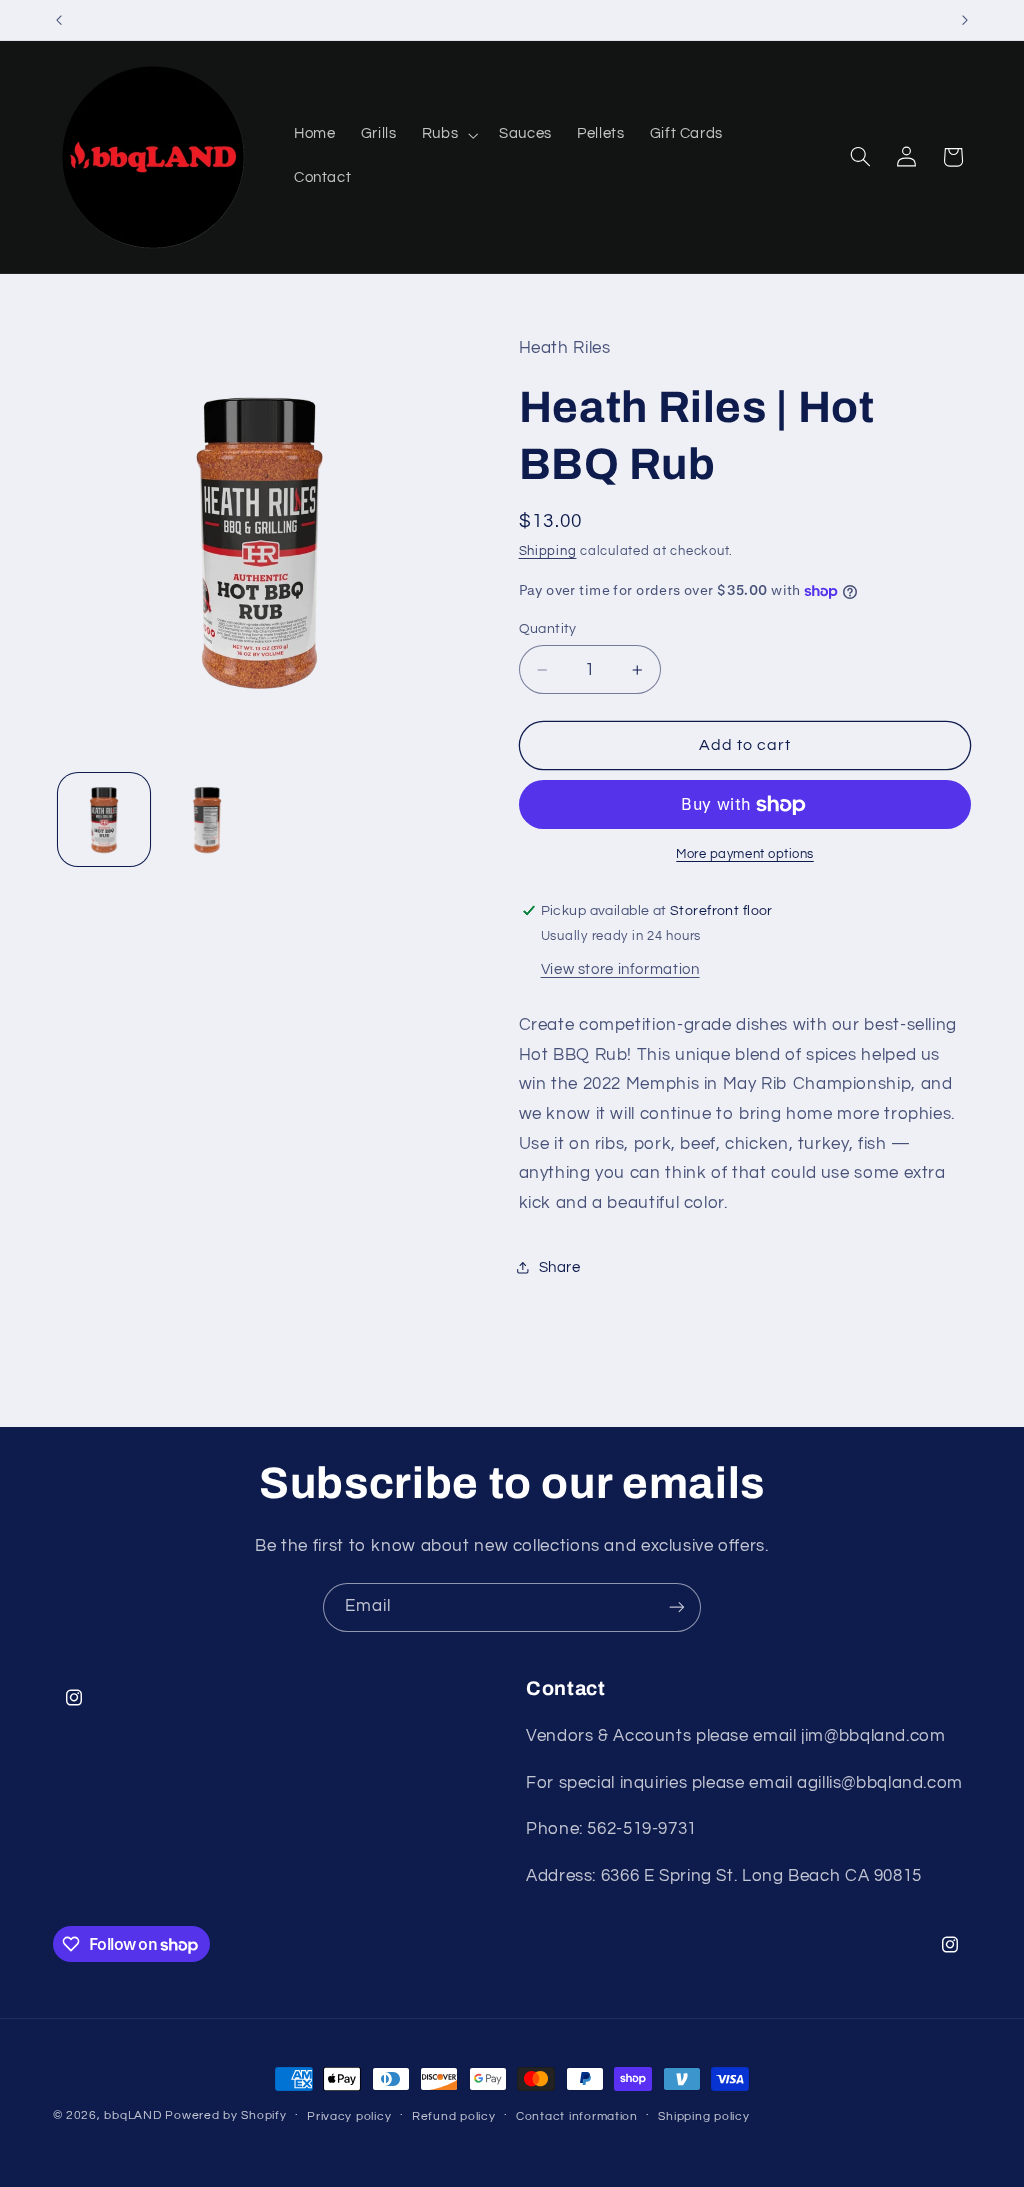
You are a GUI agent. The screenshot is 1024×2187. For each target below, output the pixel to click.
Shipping (548, 551)
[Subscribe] (677, 1607)
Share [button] (560, 1267)
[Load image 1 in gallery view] (104, 819)
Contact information (577, 2116)
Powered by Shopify (225, 2115)
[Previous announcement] (59, 20)
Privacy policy (349, 2116)
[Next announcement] (965, 20)
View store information (620, 969)
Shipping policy (703, 2116)
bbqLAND (132, 2115)
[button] (447, 135)
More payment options (745, 854)
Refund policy (454, 2116)
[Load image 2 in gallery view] (207, 819)
